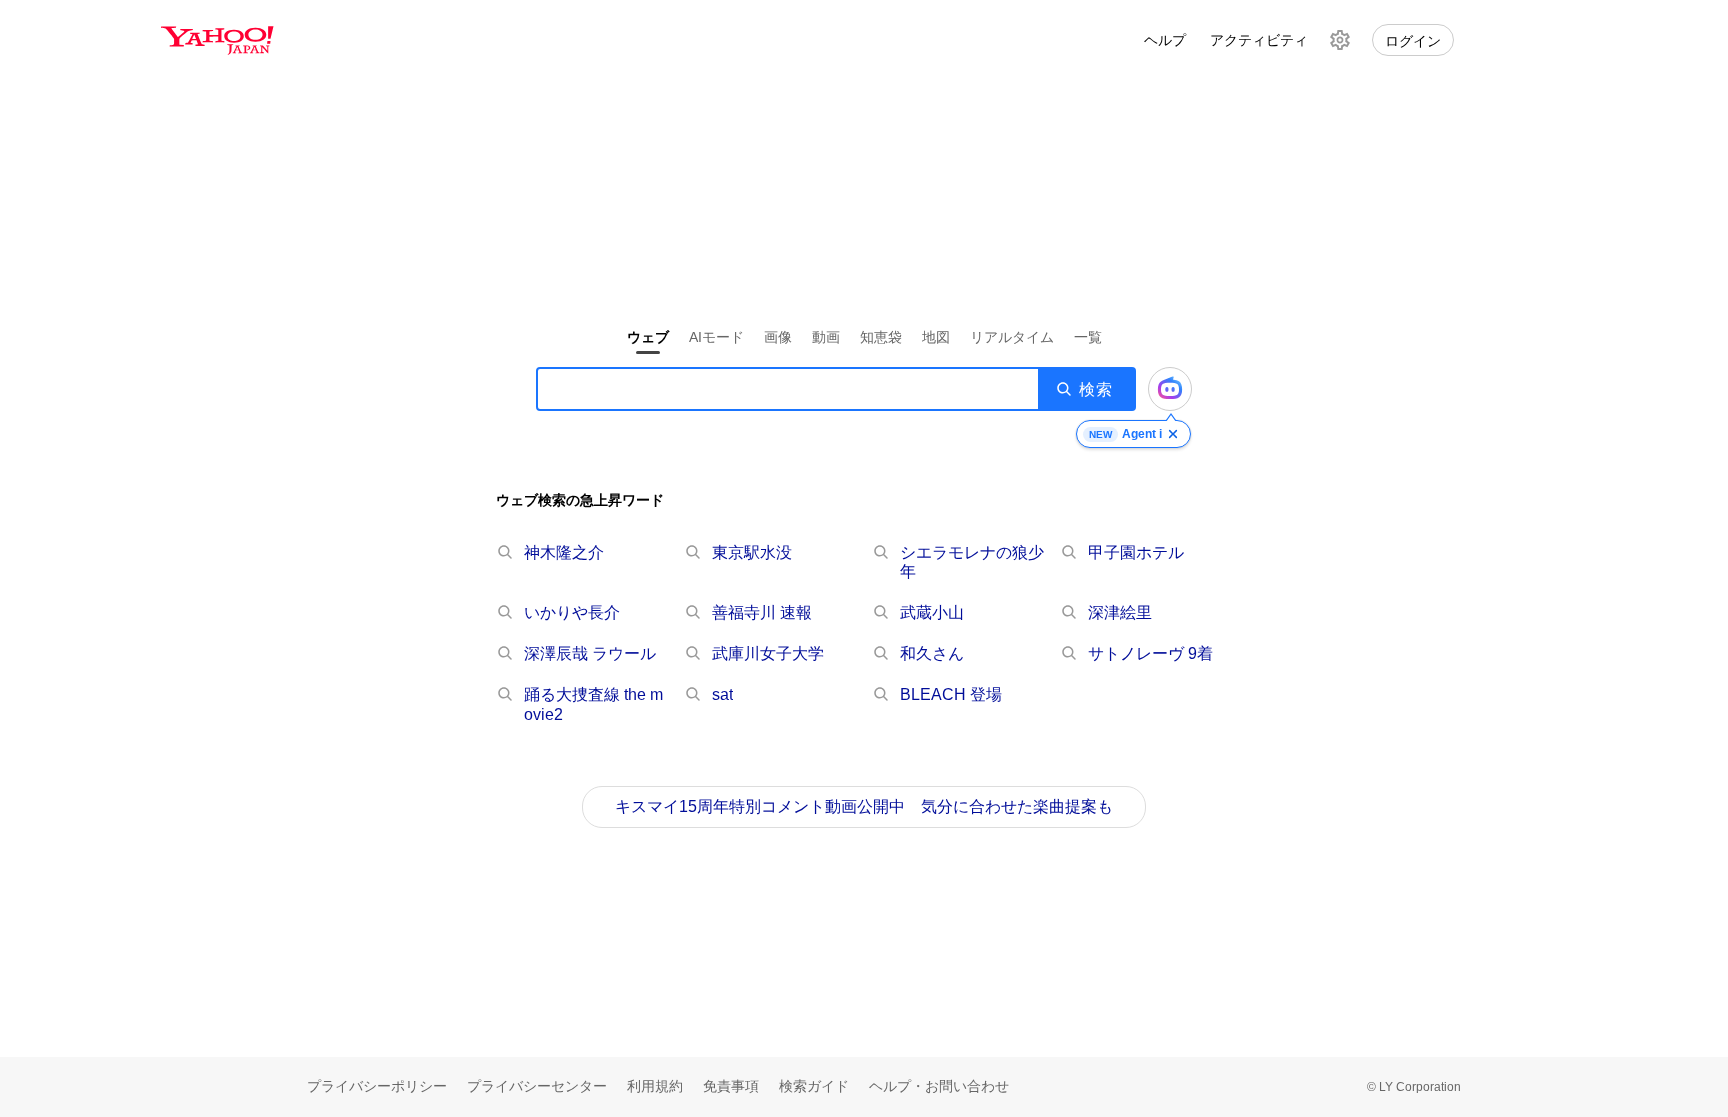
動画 (826, 337)
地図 (936, 337)
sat (722, 694)
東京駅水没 (752, 552)
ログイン (1413, 41)
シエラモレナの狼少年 (972, 562)
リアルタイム (1012, 337)
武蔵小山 (932, 612)
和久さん (932, 653)
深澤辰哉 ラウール (590, 653)
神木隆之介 (564, 552)
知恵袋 (881, 337)
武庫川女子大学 (768, 653)
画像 (778, 337)
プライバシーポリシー (377, 1086)
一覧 (1088, 337)
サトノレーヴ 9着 (1150, 653)
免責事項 (731, 1086)
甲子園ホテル (1136, 552)
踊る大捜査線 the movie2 (593, 704)
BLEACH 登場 (951, 694)
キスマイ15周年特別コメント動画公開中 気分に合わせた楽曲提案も (864, 806)
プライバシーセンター (537, 1086)
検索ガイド (814, 1086)
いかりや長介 (572, 612)
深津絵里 (1120, 612)
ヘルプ (1165, 40)
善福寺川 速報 (762, 612)
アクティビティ (1259, 40)
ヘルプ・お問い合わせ (939, 1086)
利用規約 (655, 1086)
